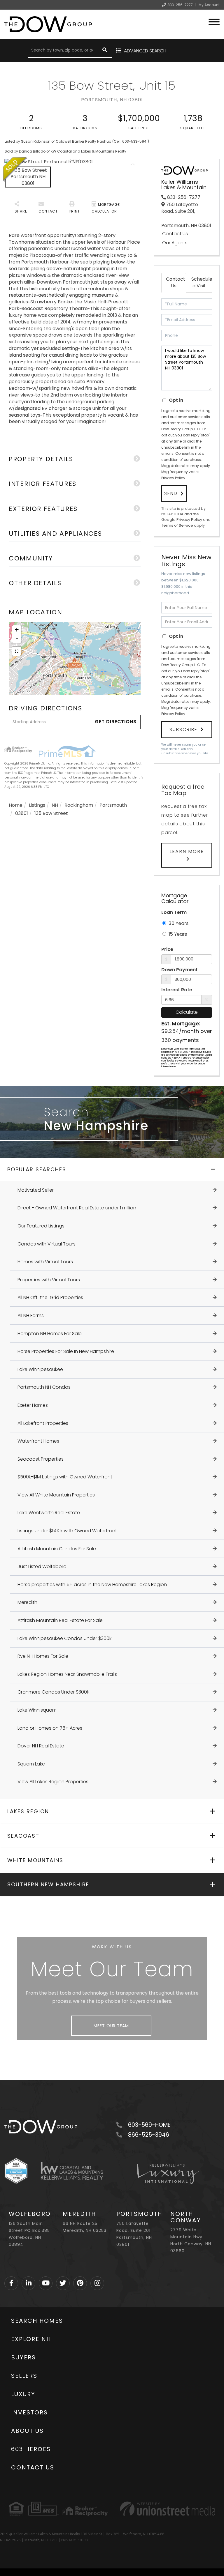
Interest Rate (177, 990)
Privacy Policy (173, 478)
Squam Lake (31, 1764)
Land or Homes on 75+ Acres (50, 1728)
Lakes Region (28, 1811)
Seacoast (23, 1836)
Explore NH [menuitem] (31, 2339)
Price (167, 949)
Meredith (27, 1602)
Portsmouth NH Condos (44, 1387)
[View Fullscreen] (17, 651)
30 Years (178, 923)
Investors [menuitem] (29, 2412)
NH (55, 805)
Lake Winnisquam (37, 1710)
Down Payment (180, 970)
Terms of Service (177, 525)
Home (16, 805)
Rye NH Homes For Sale (43, 1656)
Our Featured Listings (41, 1226)
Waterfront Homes (38, 1441)
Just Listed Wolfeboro (42, 1566)
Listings (37, 805)
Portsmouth (113, 805)
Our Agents (175, 243)
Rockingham (79, 805)
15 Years (177, 934)
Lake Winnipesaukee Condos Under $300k (64, 1638)
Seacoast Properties (41, 1459)
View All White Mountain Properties (56, 1495)
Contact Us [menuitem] (33, 2467)
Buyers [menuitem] (23, 2357)
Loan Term (174, 912)
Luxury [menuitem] (23, 2394)
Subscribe (183, 729)
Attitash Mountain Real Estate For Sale (60, 1620)
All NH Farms (31, 1316)
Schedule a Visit (201, 282)
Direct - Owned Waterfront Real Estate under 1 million (77, 1208)
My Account (209, 5)
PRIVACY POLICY (75, 2540)
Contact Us (175, 234)
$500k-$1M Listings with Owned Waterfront (65, 1477)
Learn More (187, 851)
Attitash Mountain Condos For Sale (57, 1549)
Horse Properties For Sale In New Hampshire (66, 1351)
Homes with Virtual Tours (45, 1262)
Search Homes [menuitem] (37, 2321)
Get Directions (116, 722)
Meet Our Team (111, 2026)
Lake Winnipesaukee (40, 1369)
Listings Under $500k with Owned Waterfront (67, 1531)
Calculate (187, 1012)
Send (171, 493)
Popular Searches (37, 1169)
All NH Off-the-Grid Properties (50, 1297)
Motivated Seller (36, 1190)
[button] (105, 51)
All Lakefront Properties (43, 1423)
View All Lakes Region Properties (53, 1782)
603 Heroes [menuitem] (31, 2449)
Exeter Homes (33, 1405)
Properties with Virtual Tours (49, 1280)
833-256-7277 (180, 5)
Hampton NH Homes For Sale (50, 1334)
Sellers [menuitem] (24, 2376)
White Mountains (35, 1860)
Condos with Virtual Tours (47, 1244)
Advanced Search (145, 51)
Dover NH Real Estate (41, 1746)
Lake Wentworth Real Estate (49, 1513)
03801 (22, 813)
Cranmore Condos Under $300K (54, 1692)
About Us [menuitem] (27, 2431)
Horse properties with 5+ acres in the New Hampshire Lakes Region (92, 1585)
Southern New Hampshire (48, 1884)
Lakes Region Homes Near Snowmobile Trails (67, 1674)
